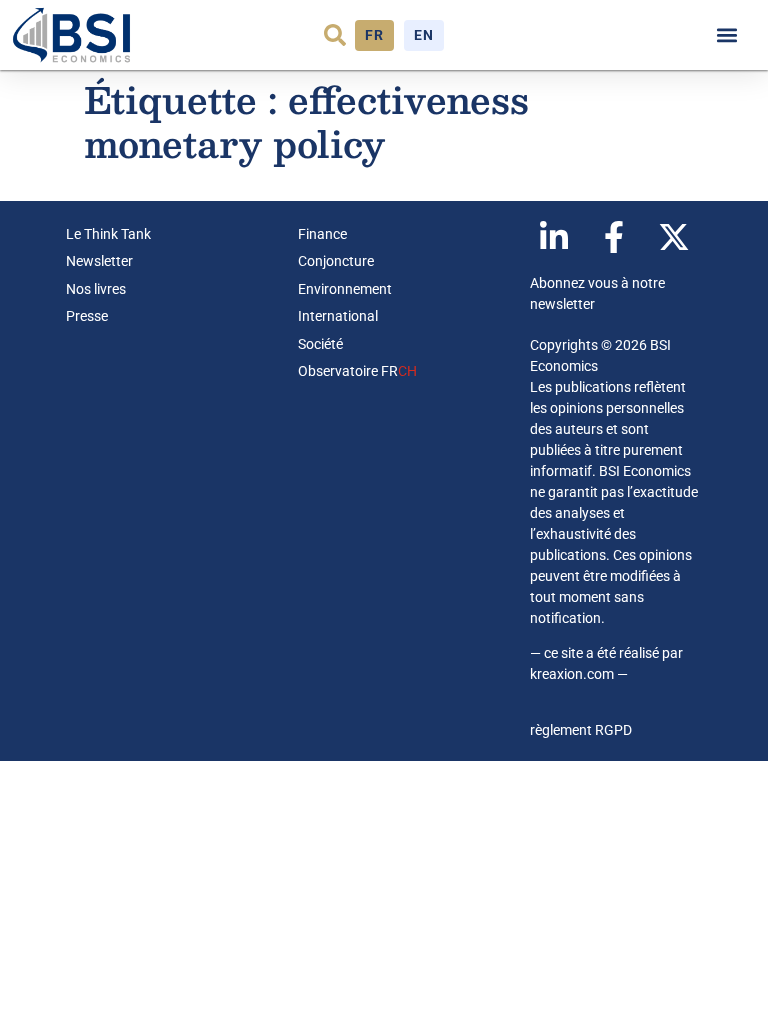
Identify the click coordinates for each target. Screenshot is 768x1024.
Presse (87, 316)
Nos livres (96, 289)
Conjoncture (336, 261)
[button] (335, 35)
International (338, 316)
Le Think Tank (108, 234)
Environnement (345, 289)
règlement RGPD (581, 730)
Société (320, 344)
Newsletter (99, 261)
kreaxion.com (572, 674)
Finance (322, 234)
